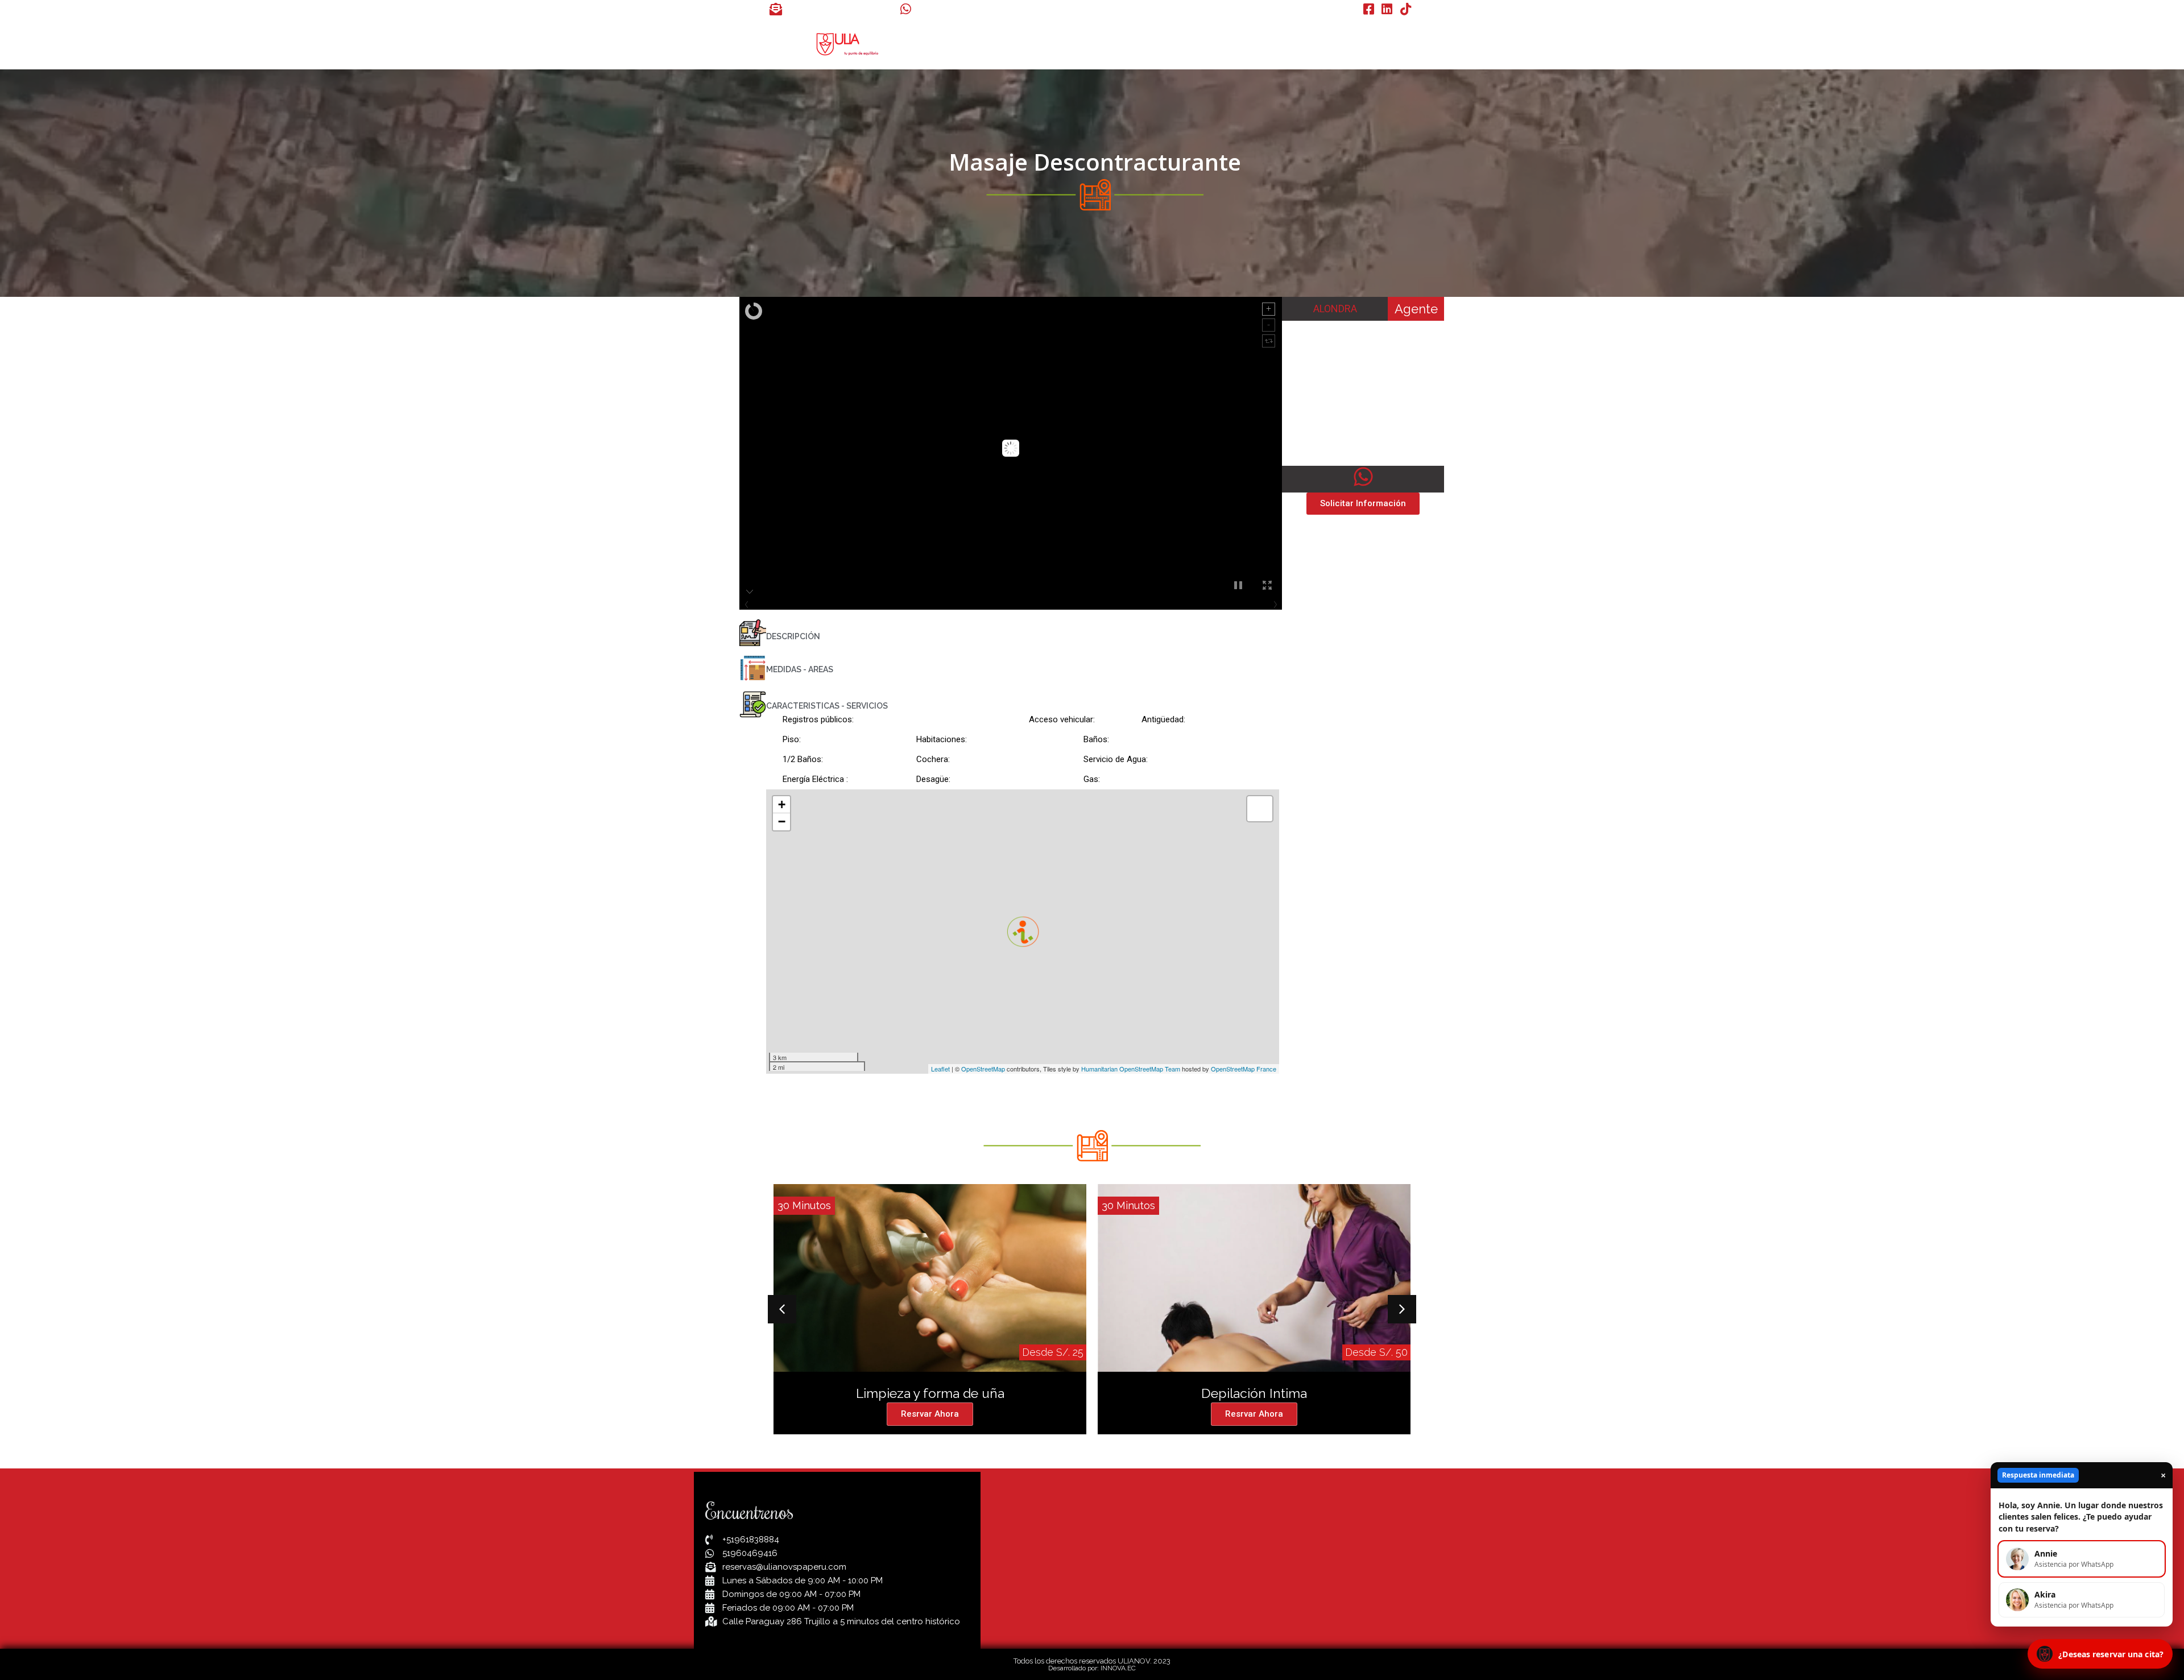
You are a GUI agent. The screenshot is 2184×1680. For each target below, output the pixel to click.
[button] (782, 1309)
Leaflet (940, 1069)
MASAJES (1129, 44)
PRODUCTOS (1379, 44)
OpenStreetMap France (1244, 1069)
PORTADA (1006, 44)
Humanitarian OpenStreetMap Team (1131, 1069)
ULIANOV (1068, 44)
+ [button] (782, 804)
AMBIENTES (1197, 44)
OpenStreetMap (983, 1069)
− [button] (782, 822)
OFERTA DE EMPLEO (1287, 44)
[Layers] (1260, 809)
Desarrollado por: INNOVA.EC (1092, 1668)
